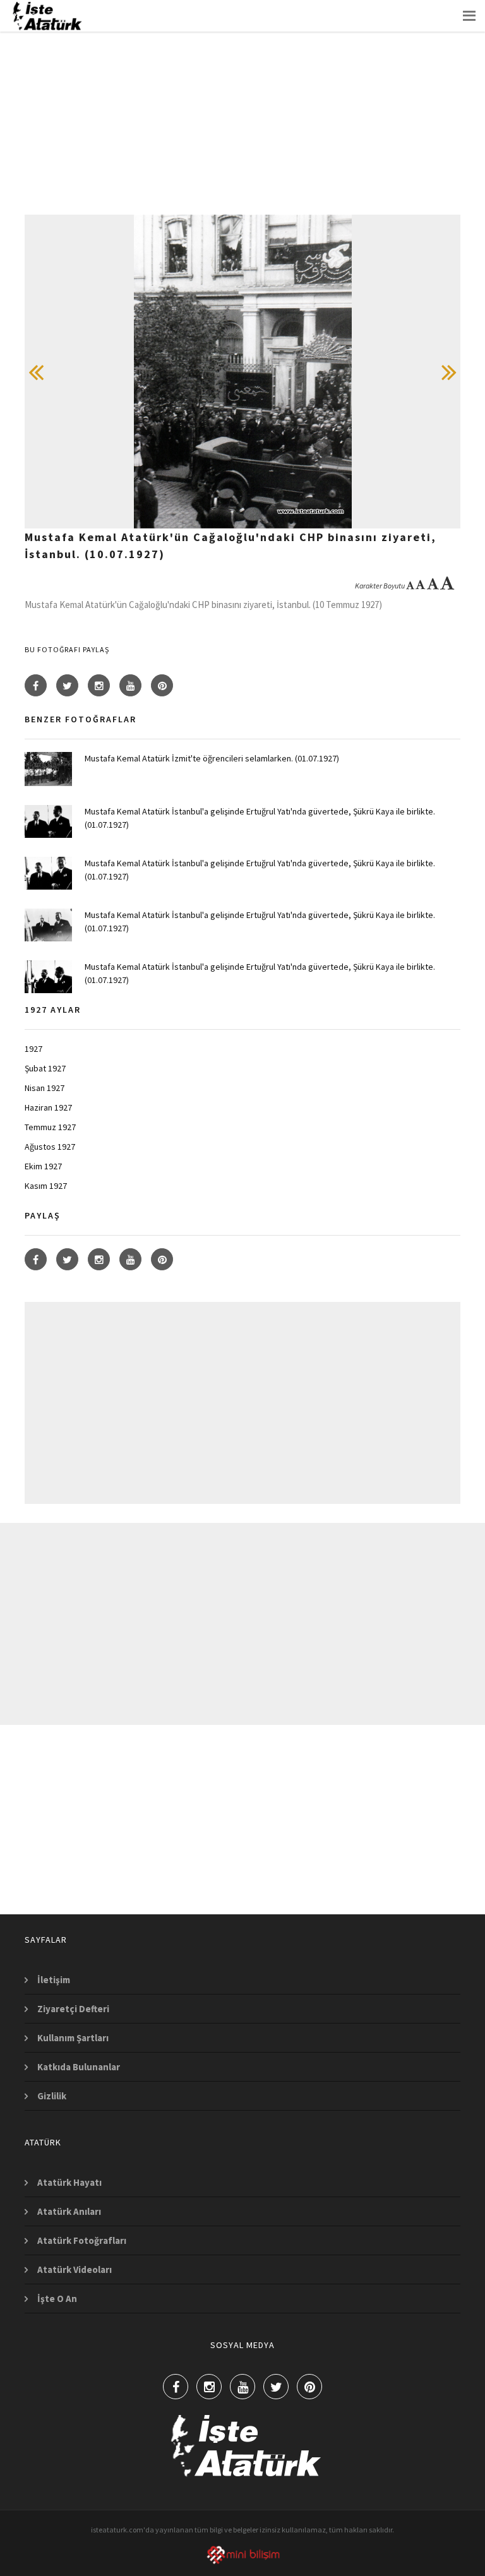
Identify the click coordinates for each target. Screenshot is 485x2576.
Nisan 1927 (45, 1088)
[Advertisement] (242, 126)
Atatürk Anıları (69, 2211)
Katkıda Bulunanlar (79, 2067)
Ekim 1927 (43, 1166)
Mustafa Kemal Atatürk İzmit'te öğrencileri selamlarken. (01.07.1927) (212, 758)
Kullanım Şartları (73, 2038)
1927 (33, 1049)
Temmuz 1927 (50, 1127)
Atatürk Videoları (75, 2269)
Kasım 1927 (46, 1186)
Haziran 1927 (48, 1107)
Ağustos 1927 (50, 1147)
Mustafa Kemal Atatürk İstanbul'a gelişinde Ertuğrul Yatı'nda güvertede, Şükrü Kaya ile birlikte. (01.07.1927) (260, 818)
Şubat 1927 (45, 1068)
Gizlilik (52, 2096)
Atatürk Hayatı (69, 2182)
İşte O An (57, 2299)
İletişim (54, 1980)
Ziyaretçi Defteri (73, 2009)
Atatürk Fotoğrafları (82, 2240)
